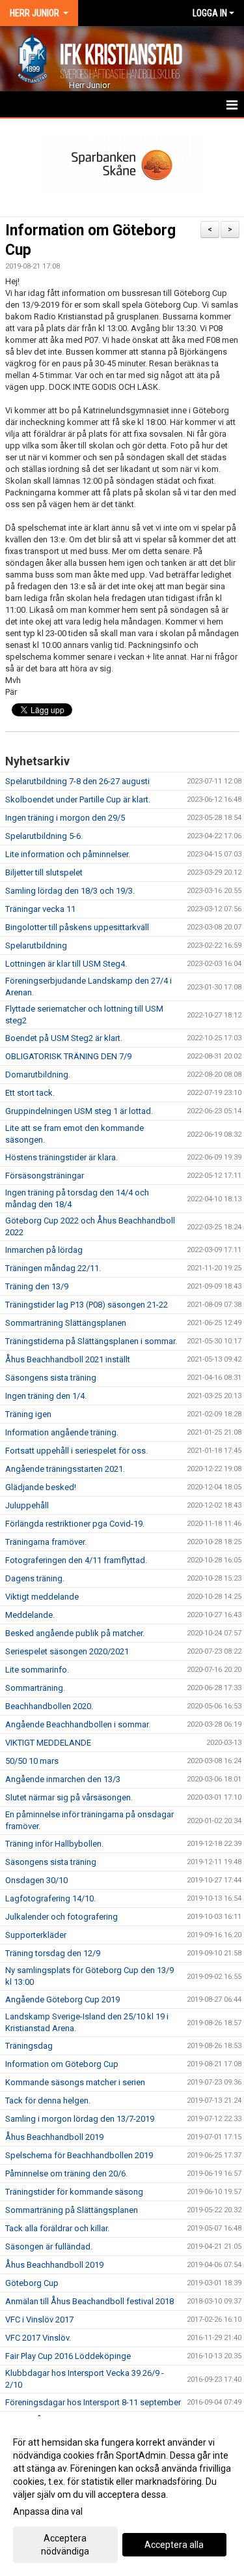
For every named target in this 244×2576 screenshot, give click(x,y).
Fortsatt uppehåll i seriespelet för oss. (76, 1451)
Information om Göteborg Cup (62, 2064)
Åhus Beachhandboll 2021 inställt (68, 1359)
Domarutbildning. (38, 1075)
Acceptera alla (174, 2545)
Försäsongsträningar (45, 1176)
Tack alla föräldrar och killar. (57, 2228)
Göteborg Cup (32, 2283)
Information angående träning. (62, 1432)
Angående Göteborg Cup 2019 (62, 1999)
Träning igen (28, 1414)
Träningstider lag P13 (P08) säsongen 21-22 (87, 1305)
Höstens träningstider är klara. (61, 1157)
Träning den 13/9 (37, 1286)
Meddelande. (30, 1615)
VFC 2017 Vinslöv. (38, 2338)
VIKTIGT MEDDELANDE (48, 1743)
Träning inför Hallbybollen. (54, 1844)
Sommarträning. (35, 1688)
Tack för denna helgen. (48, 2100)
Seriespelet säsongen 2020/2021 (67, 1651)
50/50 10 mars (32, 1761)
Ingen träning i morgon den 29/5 (65, 818)
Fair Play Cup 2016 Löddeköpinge (68, 2356)
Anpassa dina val (48, 2511)
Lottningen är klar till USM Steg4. (66, 964)
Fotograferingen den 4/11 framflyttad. (76, 1560)
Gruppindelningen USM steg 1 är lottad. (79, 1111)
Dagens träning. (35, 1578)
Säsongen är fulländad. (49, 2247)
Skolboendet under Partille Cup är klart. (78, 799)
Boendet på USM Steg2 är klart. (64, 1038)
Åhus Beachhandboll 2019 (54, 2137)
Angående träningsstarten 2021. (65, 1469)
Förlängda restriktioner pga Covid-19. (75, 1524)
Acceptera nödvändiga (65, 2545)
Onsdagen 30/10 (36, 1880)
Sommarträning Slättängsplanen (66, 1323)
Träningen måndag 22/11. (53, 1268)
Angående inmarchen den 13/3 (63, 1779)
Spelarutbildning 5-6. (44, 836)
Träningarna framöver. (46, 1542)
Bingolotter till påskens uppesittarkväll (77, 927)
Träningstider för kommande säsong (74, 2192)
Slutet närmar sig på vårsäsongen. (69, 1797)
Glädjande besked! (41, 1487)
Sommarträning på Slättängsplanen (72, 2210)
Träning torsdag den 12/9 (53, 1953)
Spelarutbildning (36, 945)
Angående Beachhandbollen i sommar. (78, 1724)
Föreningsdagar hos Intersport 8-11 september (93, 2402)
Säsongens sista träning (51, 1378)
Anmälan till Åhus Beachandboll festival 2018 (89, 2301)
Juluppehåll (27, 1505)
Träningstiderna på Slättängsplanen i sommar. (91, 1341)
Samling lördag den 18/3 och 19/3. (70, 891)
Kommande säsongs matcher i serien (75, 2082)
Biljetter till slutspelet (44, 872)
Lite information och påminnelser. (68, 854)
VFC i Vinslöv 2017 (39, 2320)
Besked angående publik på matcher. (75, 1633)
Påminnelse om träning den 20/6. (66, 2173)
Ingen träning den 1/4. (46, 1396)
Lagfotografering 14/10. (50, 1898)
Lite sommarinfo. (37, 1670)
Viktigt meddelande (42, 1597)
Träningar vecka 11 (40, 909)
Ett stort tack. (30, 1093)
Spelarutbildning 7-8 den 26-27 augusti (77, 781)
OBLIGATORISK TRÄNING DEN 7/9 (68, 1056)
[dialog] (122, 2496)
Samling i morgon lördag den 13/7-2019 (80, 2119)
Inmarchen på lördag (44, 1250)
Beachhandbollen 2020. (49, 1706)
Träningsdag (29, 2046)
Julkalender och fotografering (61, 1917)
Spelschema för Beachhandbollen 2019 (79, 2155)
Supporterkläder (36, 1935)
